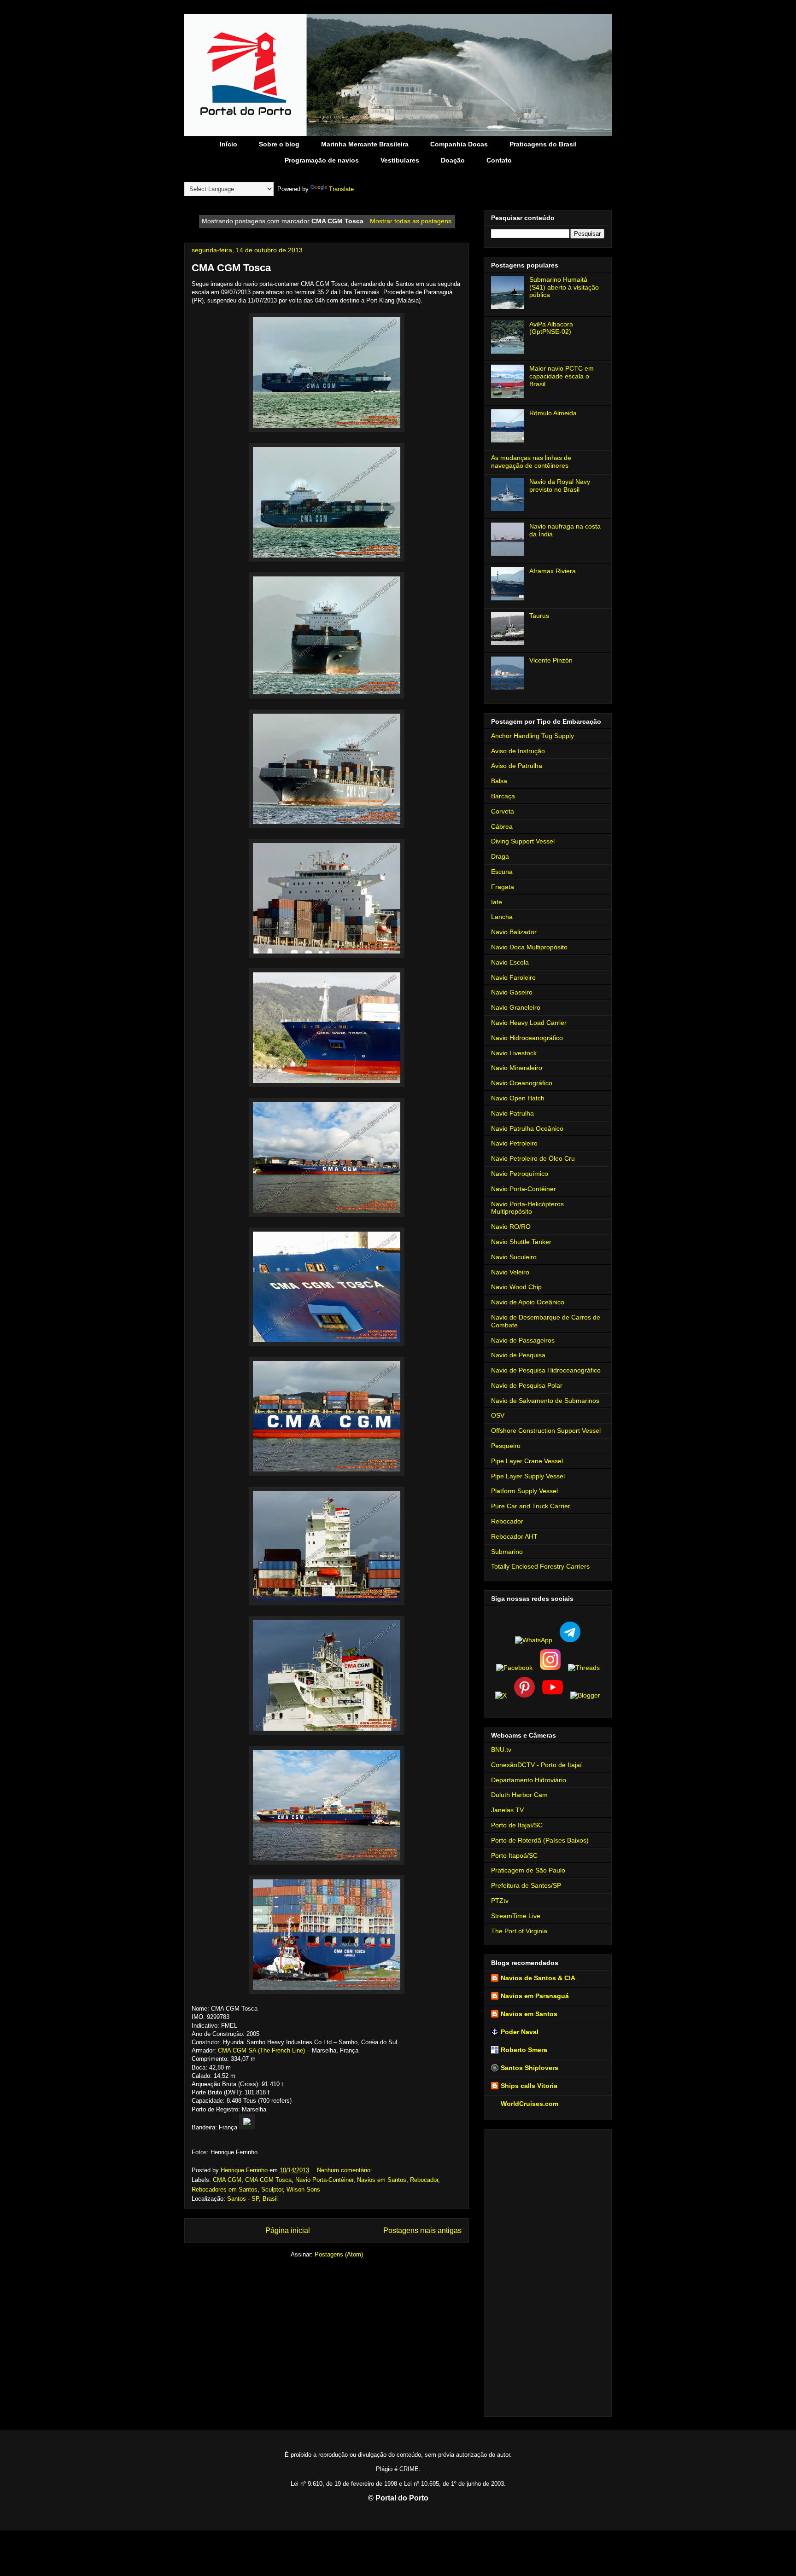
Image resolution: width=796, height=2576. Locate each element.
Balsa (499, 781)
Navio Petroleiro (514, 1143)
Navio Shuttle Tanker (521, 1242)
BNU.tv (501, 1750)
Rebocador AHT (514, 1536)
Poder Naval (520, 2032)
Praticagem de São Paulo (528, 1870)
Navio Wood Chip (516, 1287)
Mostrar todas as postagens (411, 221)
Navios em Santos (382, 2180)
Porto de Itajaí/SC (517, 1825)
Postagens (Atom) (339, 2254)
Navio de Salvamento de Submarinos (545, 1401)
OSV (498, 1415)
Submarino (507, 1552)
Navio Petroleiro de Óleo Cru (533, 1158)
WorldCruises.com (530, 2104)
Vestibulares (400, 160)
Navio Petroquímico (520, 1174)
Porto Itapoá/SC (514, 1855)
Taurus (539, 616)
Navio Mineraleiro (517, 1068)
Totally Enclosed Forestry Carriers (540, 1566)
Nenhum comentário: (345, 2170)
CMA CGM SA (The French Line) (261, 2050)
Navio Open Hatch (518, 1098)
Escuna (502, 872)
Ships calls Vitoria (529, 2086)
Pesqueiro (506, 1446)
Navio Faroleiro (513, 977)
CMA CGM (227, 2180)
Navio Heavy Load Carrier (529, 1023)
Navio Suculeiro (514, 1257)
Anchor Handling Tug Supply (533, 736)
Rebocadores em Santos (225, 2189)
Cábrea (502, 826)
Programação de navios (322, 160)
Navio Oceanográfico (522, 1083)
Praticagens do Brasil (543, 144)
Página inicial (288, 2230)
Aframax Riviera (553, 571)
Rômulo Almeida (553, 413)
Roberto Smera (524, 2050)
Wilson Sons (303, 2189)
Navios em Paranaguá (535, 1996)
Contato (499, 160)
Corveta (503, 811)
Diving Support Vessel (523, 841)
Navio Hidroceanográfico (527, 1038)
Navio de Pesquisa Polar (527, 1385)
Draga (500, 856)
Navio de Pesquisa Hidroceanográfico (546, 1370)
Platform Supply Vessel (524, 1491)
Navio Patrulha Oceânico (527, 1128)
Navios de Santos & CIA (538, 1978)
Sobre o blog (279, 144)
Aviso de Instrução (518, 751)
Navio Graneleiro (516, 1007)
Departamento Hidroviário (529, 1780)
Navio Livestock (514, 1053)
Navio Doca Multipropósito (529, 947)
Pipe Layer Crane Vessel (527, 1461)
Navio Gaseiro (512, 992)
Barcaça (503, 796)
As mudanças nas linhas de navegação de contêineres (531, 462)
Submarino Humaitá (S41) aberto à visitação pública (564, 287)
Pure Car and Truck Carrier (531, 1506)
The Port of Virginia (519, 1931)
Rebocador (424, 2180)
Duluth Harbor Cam (519, 1795)
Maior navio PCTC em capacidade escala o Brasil (562, 376)
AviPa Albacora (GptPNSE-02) (551, 328)
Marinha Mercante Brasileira (365, 144)
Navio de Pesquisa (518, 1355)
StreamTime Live (516, 1916)
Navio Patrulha (512, 1113)
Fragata (503, 887)
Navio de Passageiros (523, 1340)
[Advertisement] (548, 2271)
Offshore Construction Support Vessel (546, 1430)
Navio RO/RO (511, 1227)
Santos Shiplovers (530, 2068)
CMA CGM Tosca (231, 268)
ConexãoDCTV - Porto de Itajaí (536, 1765)
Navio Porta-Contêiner (324, 2180)
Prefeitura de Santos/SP (526, 1885)
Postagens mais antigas (422, 2230)
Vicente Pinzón (551, 660)
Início (228, 144)
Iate (497, 902)
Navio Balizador (514, 932)
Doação (453, 160)
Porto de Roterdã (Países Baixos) (540, 1840)
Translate (341, 189)
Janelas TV (507, 1810)
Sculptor (272, 2189)
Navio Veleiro (510, 1272)
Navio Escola (510, 962)
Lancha (502, 917)
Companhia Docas (459, 144)
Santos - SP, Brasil (252, 2199)
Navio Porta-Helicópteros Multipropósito (527, 1208)
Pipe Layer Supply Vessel (528, 1476)
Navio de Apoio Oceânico (528, 1302)
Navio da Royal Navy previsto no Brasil (560, 486)
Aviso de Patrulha (517, 766)
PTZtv (500, 1901)
